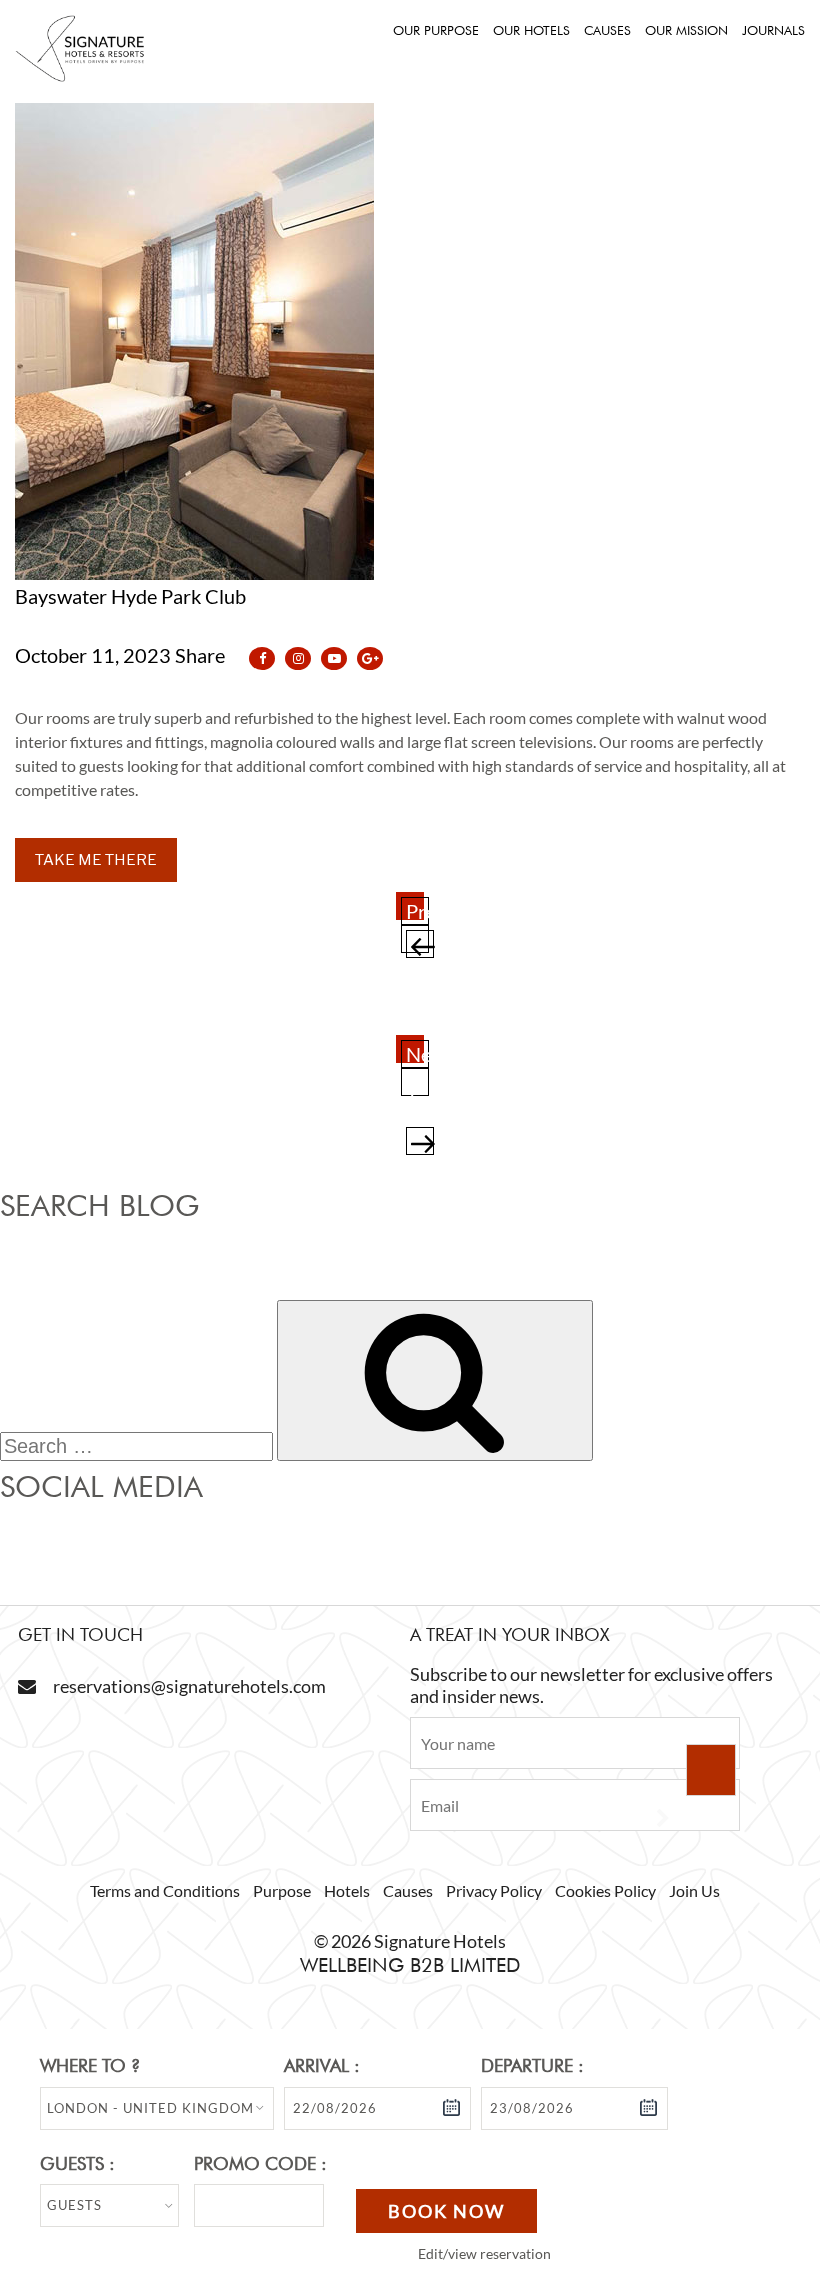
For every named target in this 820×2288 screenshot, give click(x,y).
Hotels (347, 1890)
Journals (773, 30)
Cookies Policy (605, 1890)
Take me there (96, 860)
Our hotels (531, 30)
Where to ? (90, 2065)
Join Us (694, 1890)
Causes (607, 30)
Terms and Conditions (165, 1890)
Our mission (686, 30)
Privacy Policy (494, 1890)
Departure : (532, 2065)
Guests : (77, 2163)
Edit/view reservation (484, 2253)
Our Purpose (436, 30)
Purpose (282, 1890)
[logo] (80, 76)
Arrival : (322, 2065)
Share (202, 655)
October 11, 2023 (93, 655)
